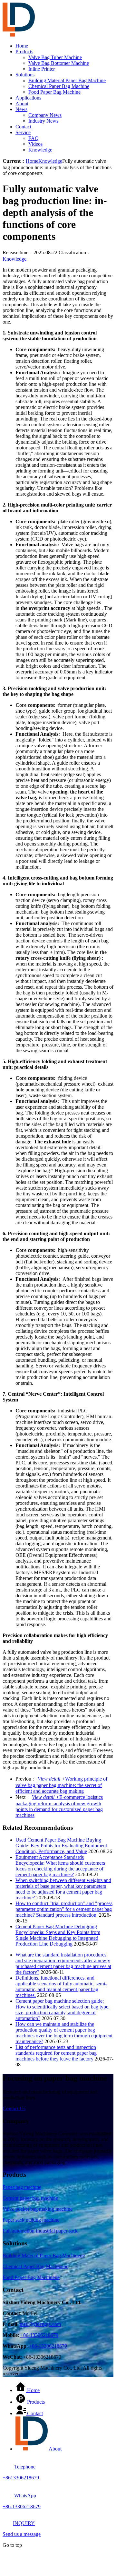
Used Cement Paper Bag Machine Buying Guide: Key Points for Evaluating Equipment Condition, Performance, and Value (61, 1846)
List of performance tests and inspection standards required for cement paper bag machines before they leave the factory (56, 2053)
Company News (45, 115)
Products (24, 52)
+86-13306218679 (39, 2335)
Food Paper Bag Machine (54, 92)
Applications (28, 98)
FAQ (34, 138)
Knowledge (40, 150)
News (21, 109)
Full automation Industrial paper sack (40, 2231)
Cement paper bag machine (30, 2198)
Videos (35, 144)
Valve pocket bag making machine (38, 2209)
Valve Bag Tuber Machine (55, 57)
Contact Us (14, 2108)
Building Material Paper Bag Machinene (44, 2255)
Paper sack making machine (31, 2220)
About (22, 104)
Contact (23, 127)
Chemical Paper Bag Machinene (35, 2266)
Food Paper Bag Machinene (31, 2277)
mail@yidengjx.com (40, 2324)
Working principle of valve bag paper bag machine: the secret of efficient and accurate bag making (61, 1785)
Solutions (25, 75)
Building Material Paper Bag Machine (67, 80)
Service (23, 132)
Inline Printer (42, 69)
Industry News (43, 121)
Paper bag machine (22, 2187)
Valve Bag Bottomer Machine (59, 63)
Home (22, 46)
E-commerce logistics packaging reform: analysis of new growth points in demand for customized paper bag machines (59, 1806)
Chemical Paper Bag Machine (59, 86)
